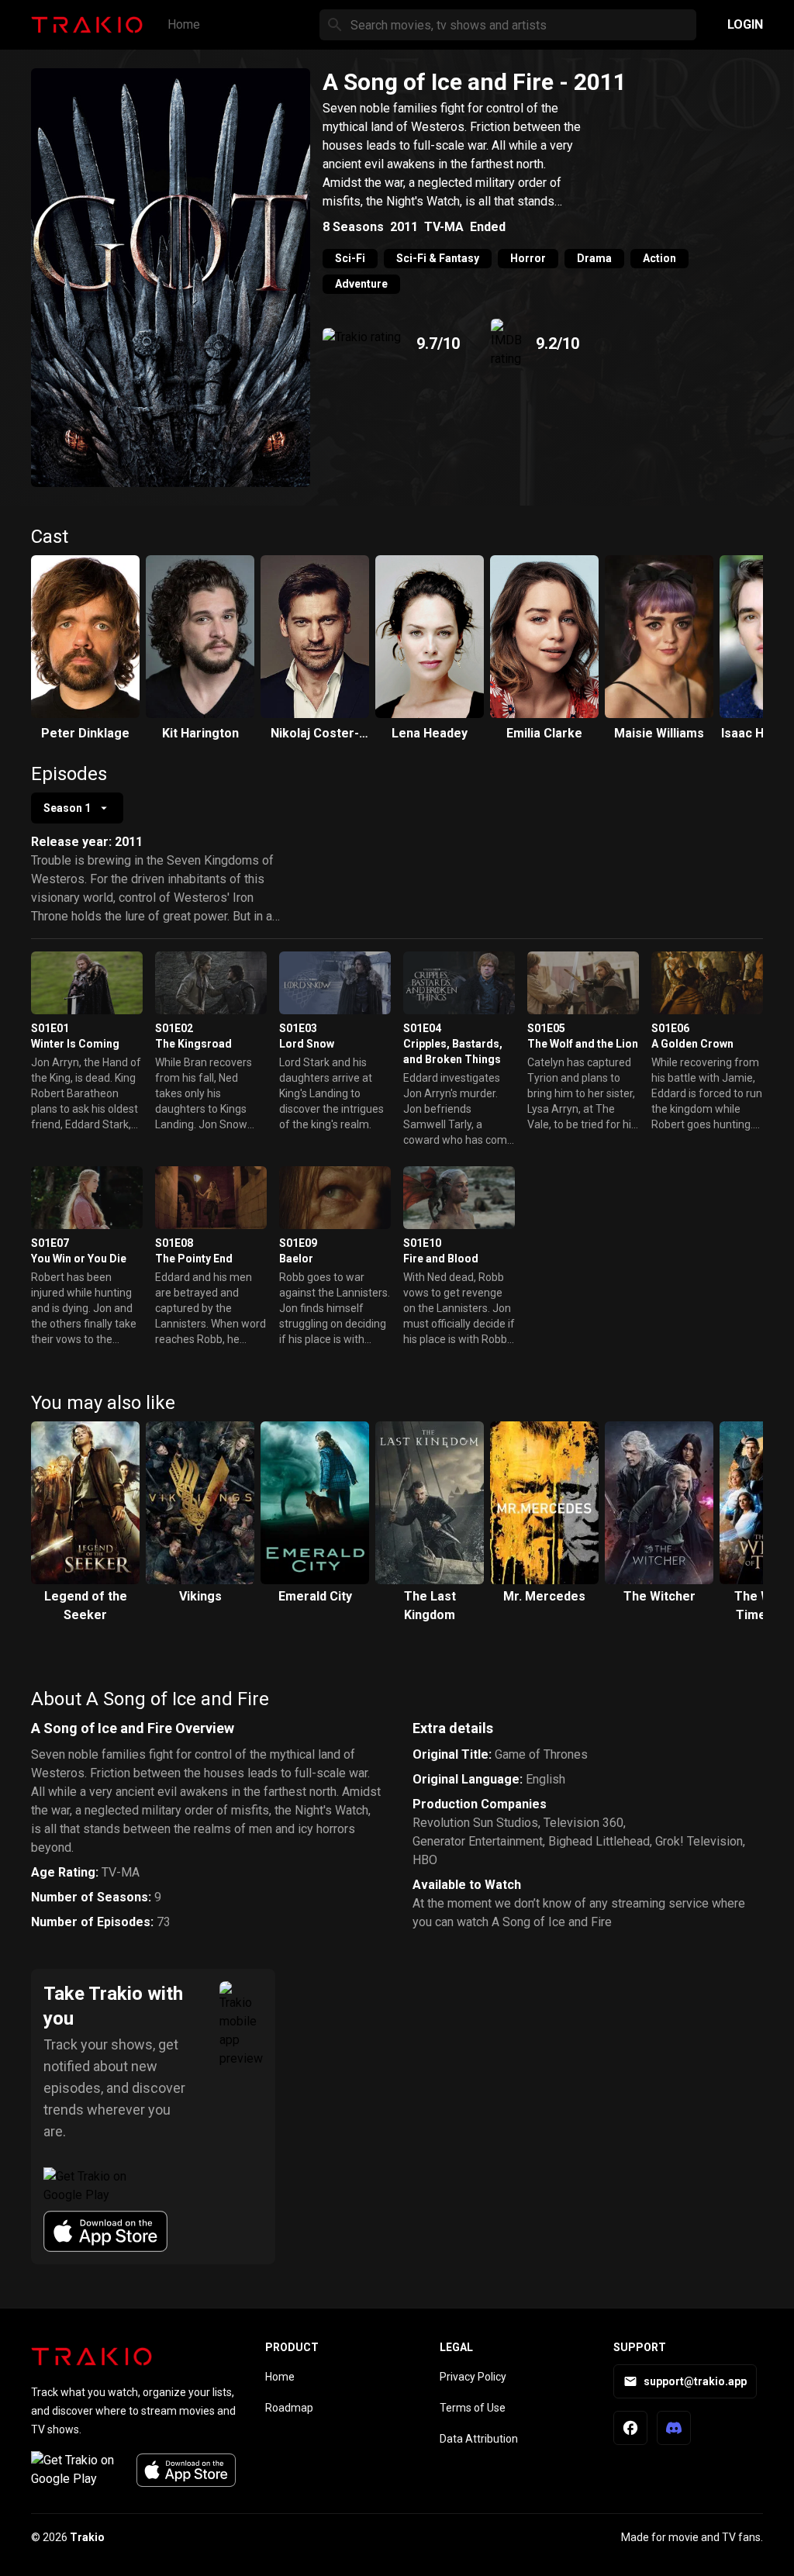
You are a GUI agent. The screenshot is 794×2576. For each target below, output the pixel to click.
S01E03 (298, 1028)
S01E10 (422, 1243)
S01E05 (546, 1028)
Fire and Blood (441, 1259)
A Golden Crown (692, 1044)
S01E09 (298, 1243)
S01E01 (50, 1028)
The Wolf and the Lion (583, 1044)
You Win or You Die (79, 1259)
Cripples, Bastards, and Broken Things (453, 1051)
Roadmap (289, 2408)
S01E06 (670, 1028)
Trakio (87, 2537)
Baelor (296, 1259)
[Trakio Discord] (674, 2428)
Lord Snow (307, 1044)
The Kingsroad (193, 1044)
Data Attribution (479, 2439)
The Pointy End (194, 1259)
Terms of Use (473, 2408)
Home (184, 24)
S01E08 (174, 1243)
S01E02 (174, 1028)
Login (745, 24)
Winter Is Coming (75, 1044)
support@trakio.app (695, 2381)
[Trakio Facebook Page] (630, 2428)
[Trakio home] (91, 2357)
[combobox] (77, 808)
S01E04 (422, 1028)
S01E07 (50, 1243)
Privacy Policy (473, 2377)
